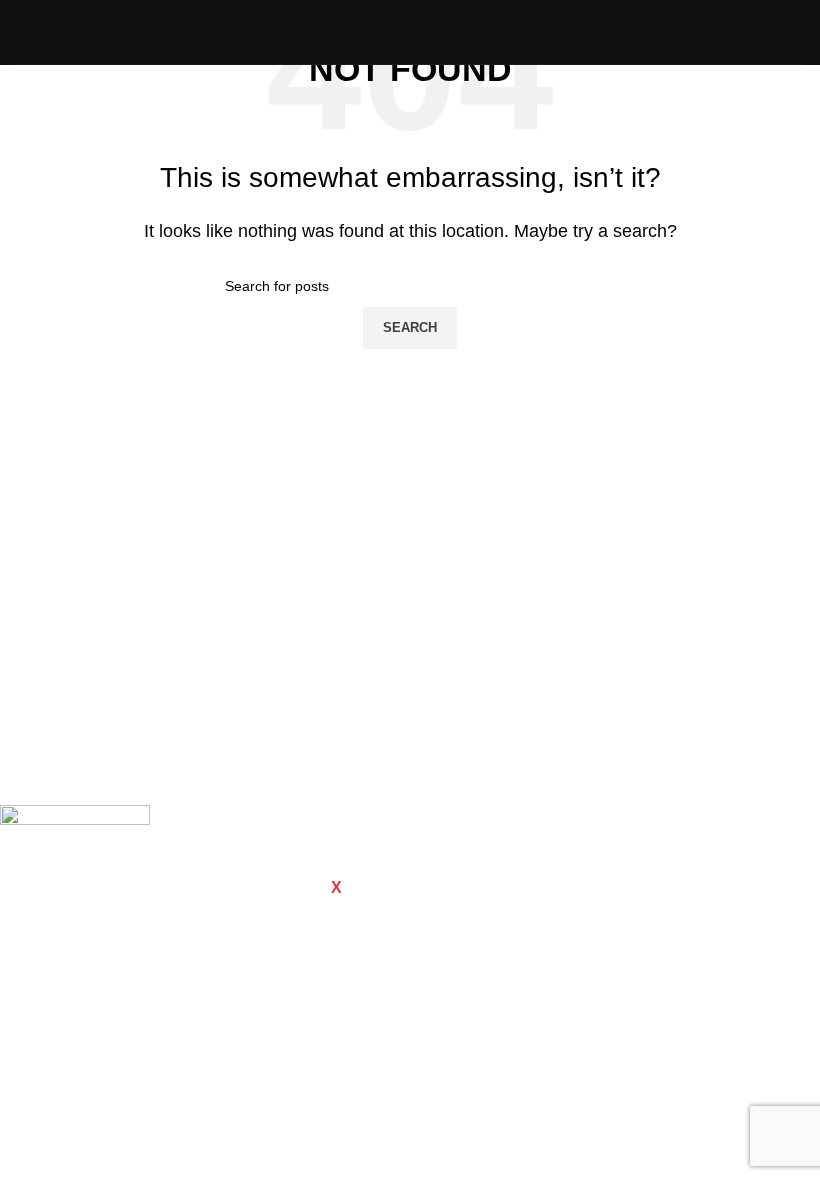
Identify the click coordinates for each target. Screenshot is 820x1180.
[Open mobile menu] (797, 32)
